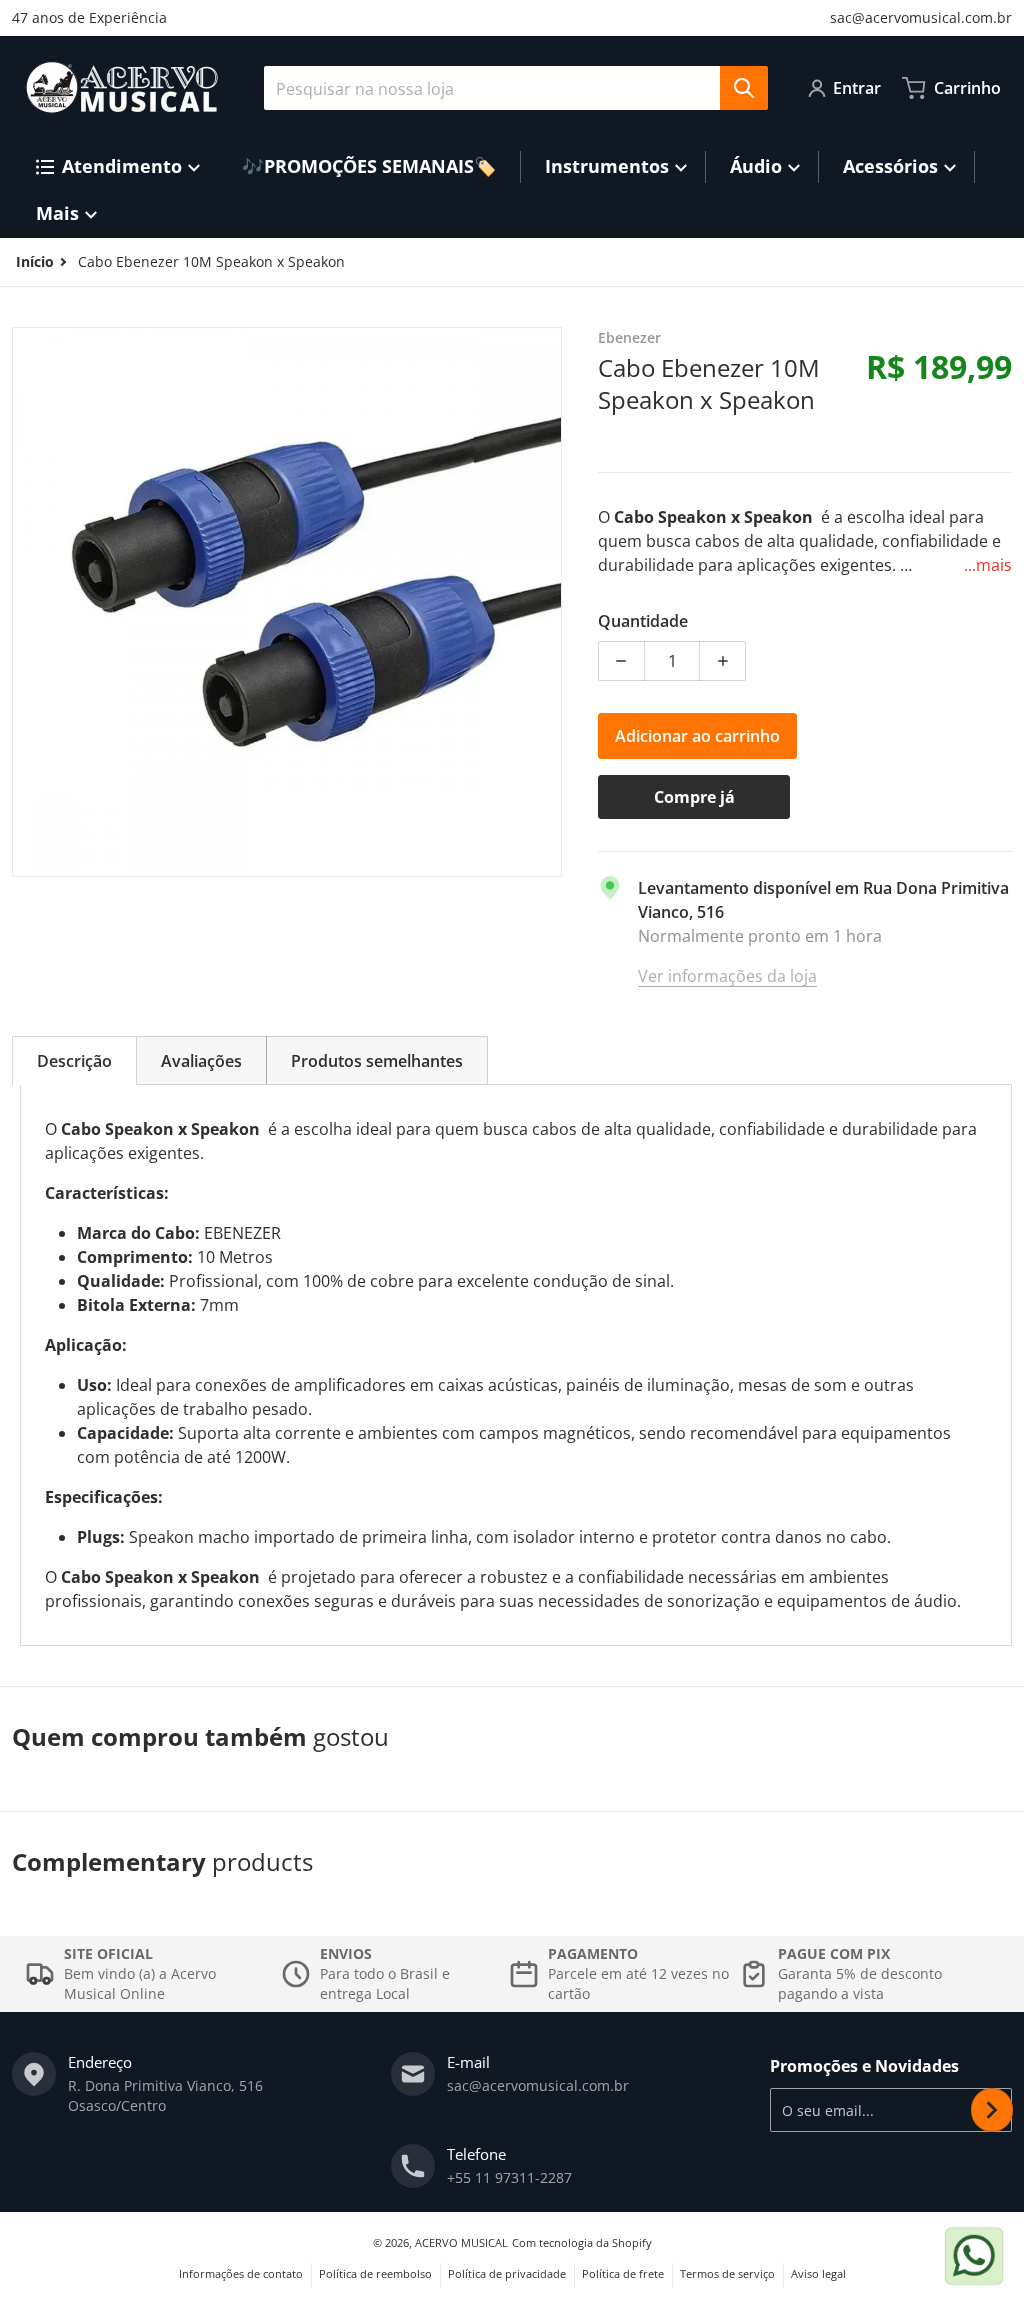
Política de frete (623, 2273)
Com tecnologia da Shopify (582, 2242)
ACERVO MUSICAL (461, 2242)
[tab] (74, 1060)
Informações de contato (241, 2273)
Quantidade (643, 621)
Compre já (694, 797)
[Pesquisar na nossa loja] (744, 88)
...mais (988, 565)
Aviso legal (818, 2273)
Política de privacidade (507, 2273)
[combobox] (515, 88)
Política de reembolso (375, 2273)
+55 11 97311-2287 (509, 2177)
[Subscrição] (992, 2110)
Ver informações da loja (727, 976)
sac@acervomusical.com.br (921, 17)
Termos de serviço (727, 2273)
